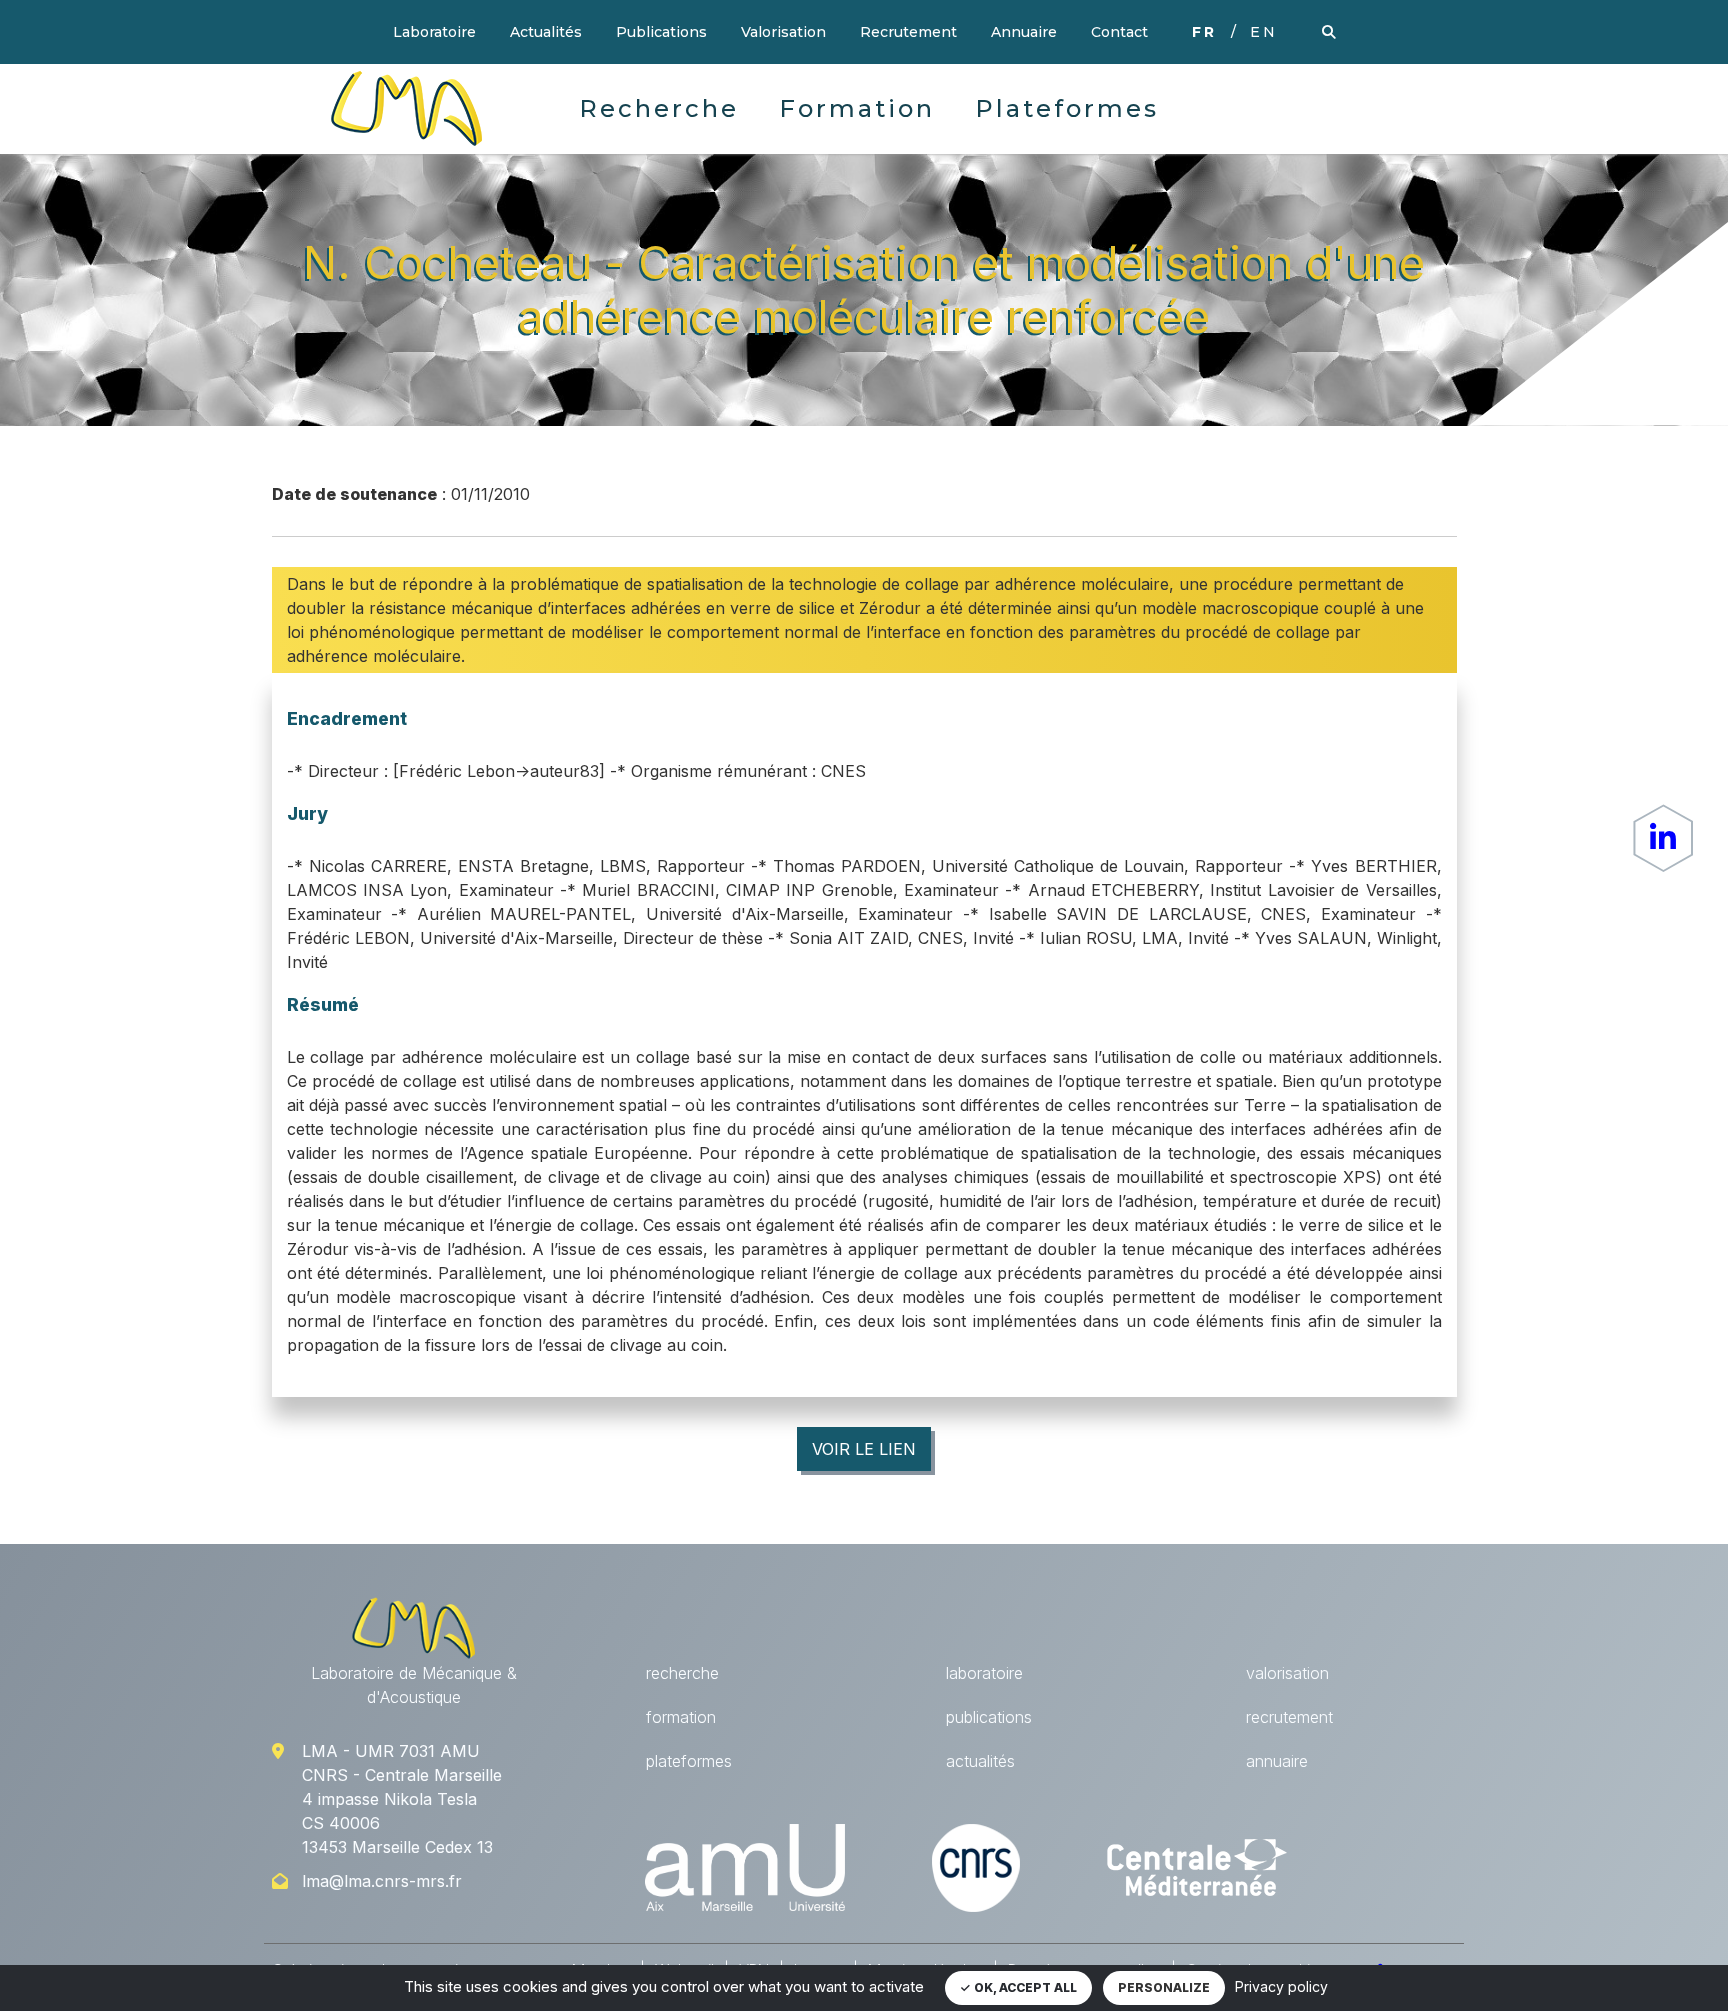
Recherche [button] (659, 108)
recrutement (1289, 1717)
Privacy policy (1281, 1986)
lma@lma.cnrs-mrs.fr (382, 1881)
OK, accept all (1024, 1987)
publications (989, 1717)
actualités (980, 1761)
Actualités (546, 32)
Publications (661, 32)
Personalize (1164, 1987)
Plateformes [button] (1067, 108)
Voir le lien (864, 1449)
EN (1264, 32)
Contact (1119, 32)
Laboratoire (434, 32)
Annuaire (1024, 32)
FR (1204, 32)
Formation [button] (857, 108)
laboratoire (984, 1673)
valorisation (1287, 1673)
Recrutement (908, 32)
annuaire (1277, 1761)
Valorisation (783, 32)
